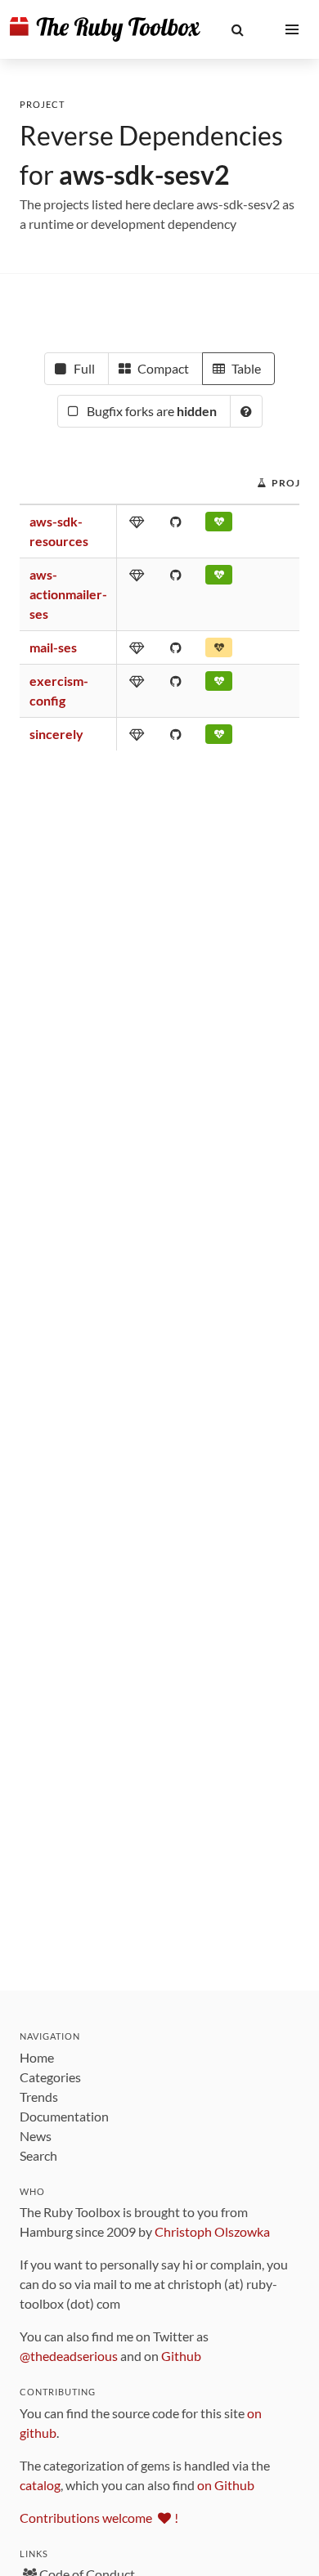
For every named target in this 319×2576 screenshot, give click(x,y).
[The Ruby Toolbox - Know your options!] (105, 29)
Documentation (64, 2116)
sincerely (56, 734)
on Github (226, 2485)
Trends (39, 2097)
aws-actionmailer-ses (68, 594)
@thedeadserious (69, 2356)
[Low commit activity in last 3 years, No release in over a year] (219, 651)
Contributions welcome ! (99, 2518)
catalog (40, 2485)
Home (37, 2057)
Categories (50, 2077)
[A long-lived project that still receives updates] (219, 525)
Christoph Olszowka (212, 2231)
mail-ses (53, 647)
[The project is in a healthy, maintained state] (219, 578)
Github (181, 2356)
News (36, 2136)
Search (38, 2155)
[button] (238, 29)
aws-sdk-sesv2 (144, 175)
